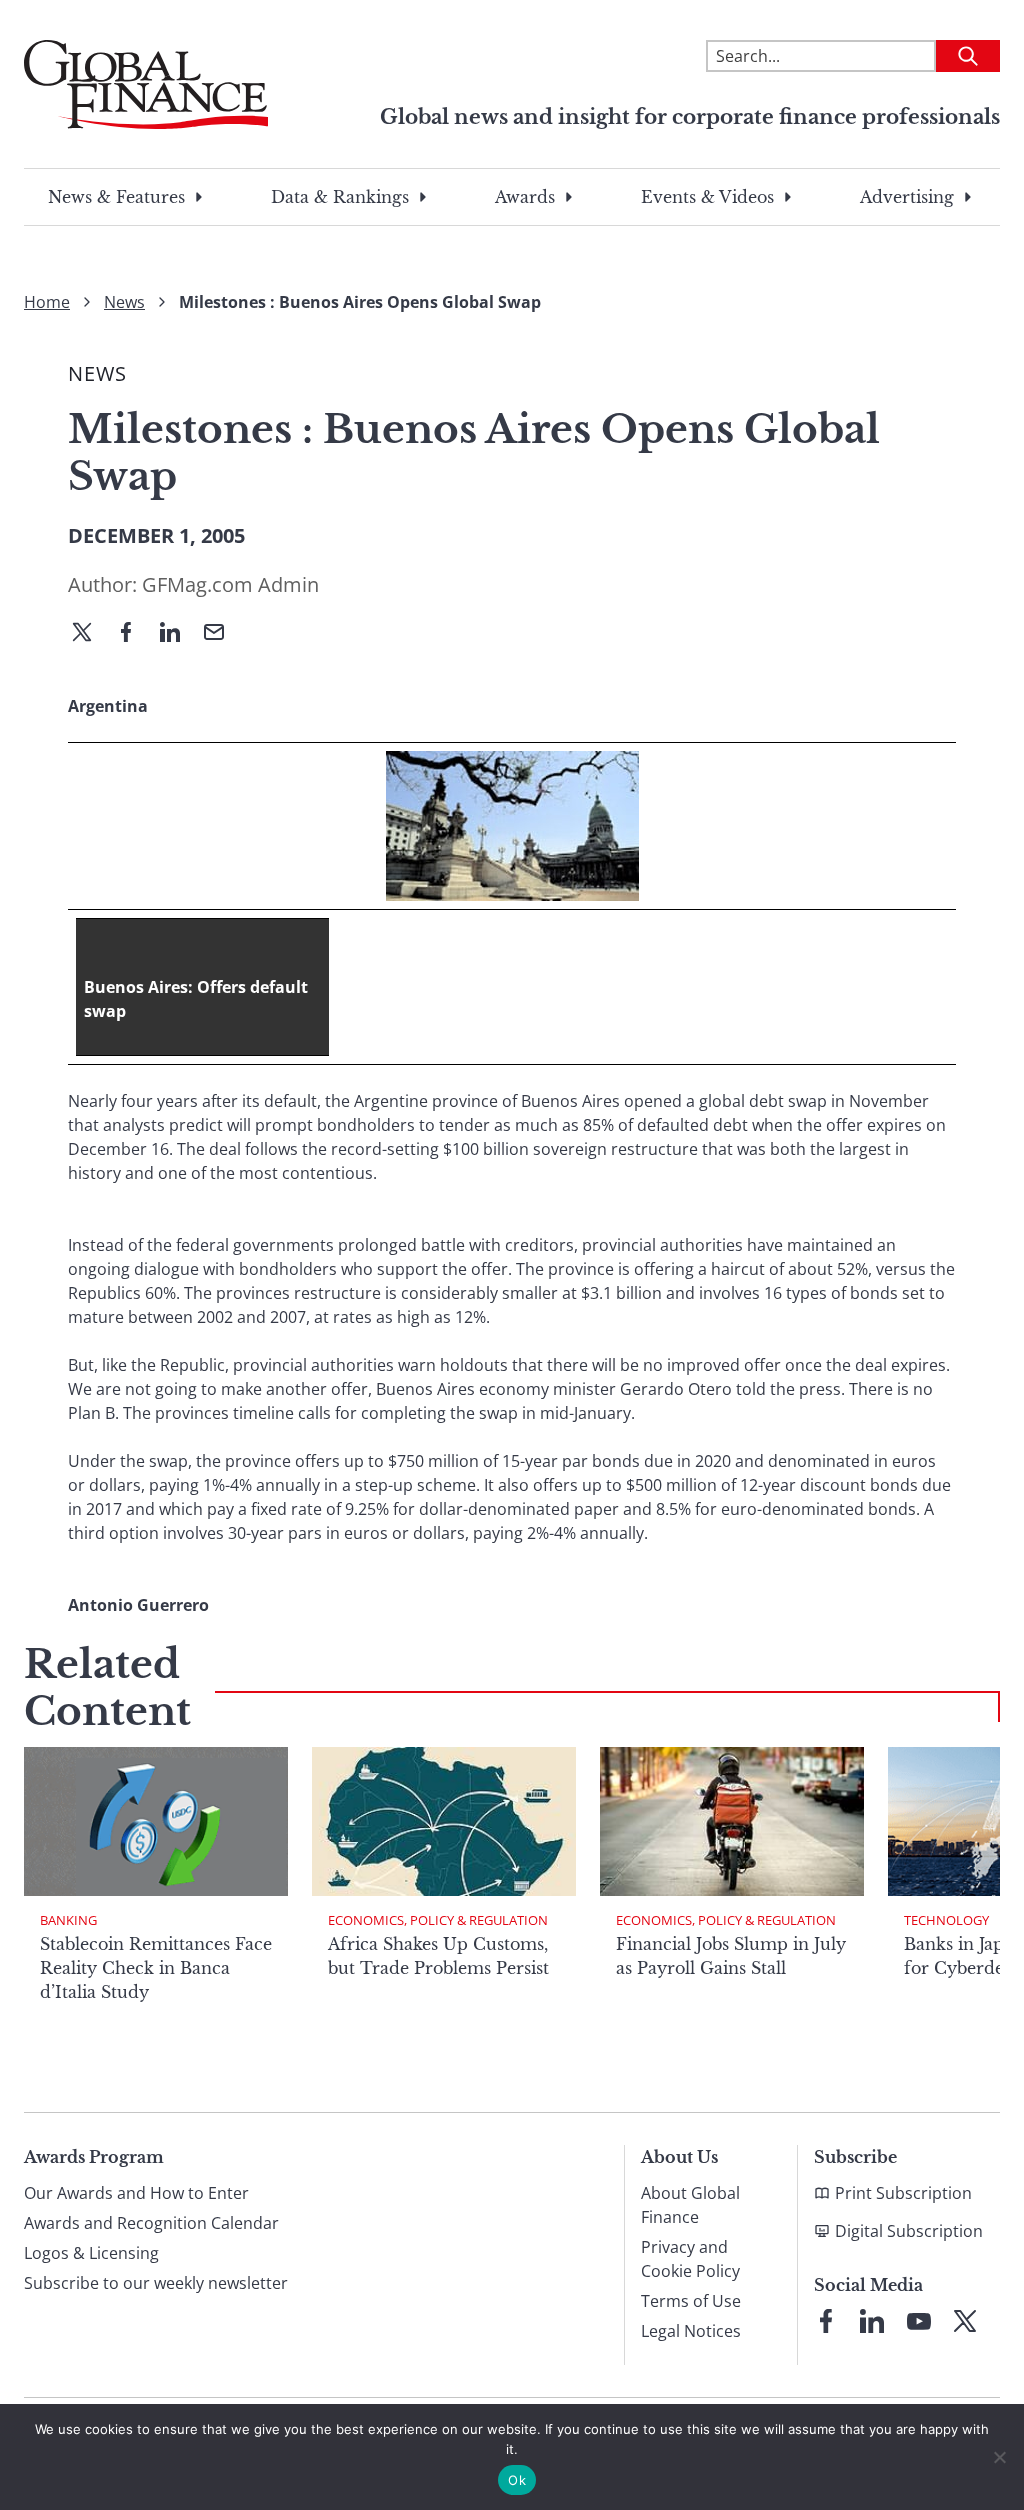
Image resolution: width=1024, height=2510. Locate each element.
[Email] (222, 634)
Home (47, 302)
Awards (525, 197)
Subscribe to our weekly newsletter (156, 2283)
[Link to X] (965, 2321)
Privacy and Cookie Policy (690, 2259)
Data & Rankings (340, 197)
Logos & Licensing (91, 2253)
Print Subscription (903, 2193)
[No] (999, 2457)
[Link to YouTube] (919, 2321)
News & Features (116, 197)
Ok (517, 2480)
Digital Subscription (909, 2231)
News (124, 302)
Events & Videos (707, 197)
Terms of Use (691, 2301)
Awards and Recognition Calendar (151, 2223)
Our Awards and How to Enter (136, 2193)
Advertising (907, 197)
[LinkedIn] (178, 634)
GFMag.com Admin (230, 584)
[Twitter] (90, 634)
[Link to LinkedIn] (872, 2321)
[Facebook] (134, 634)
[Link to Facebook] (826, 2321)
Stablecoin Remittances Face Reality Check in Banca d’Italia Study (156, 1968)
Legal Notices (691, 2331)
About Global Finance (690, 2205)
